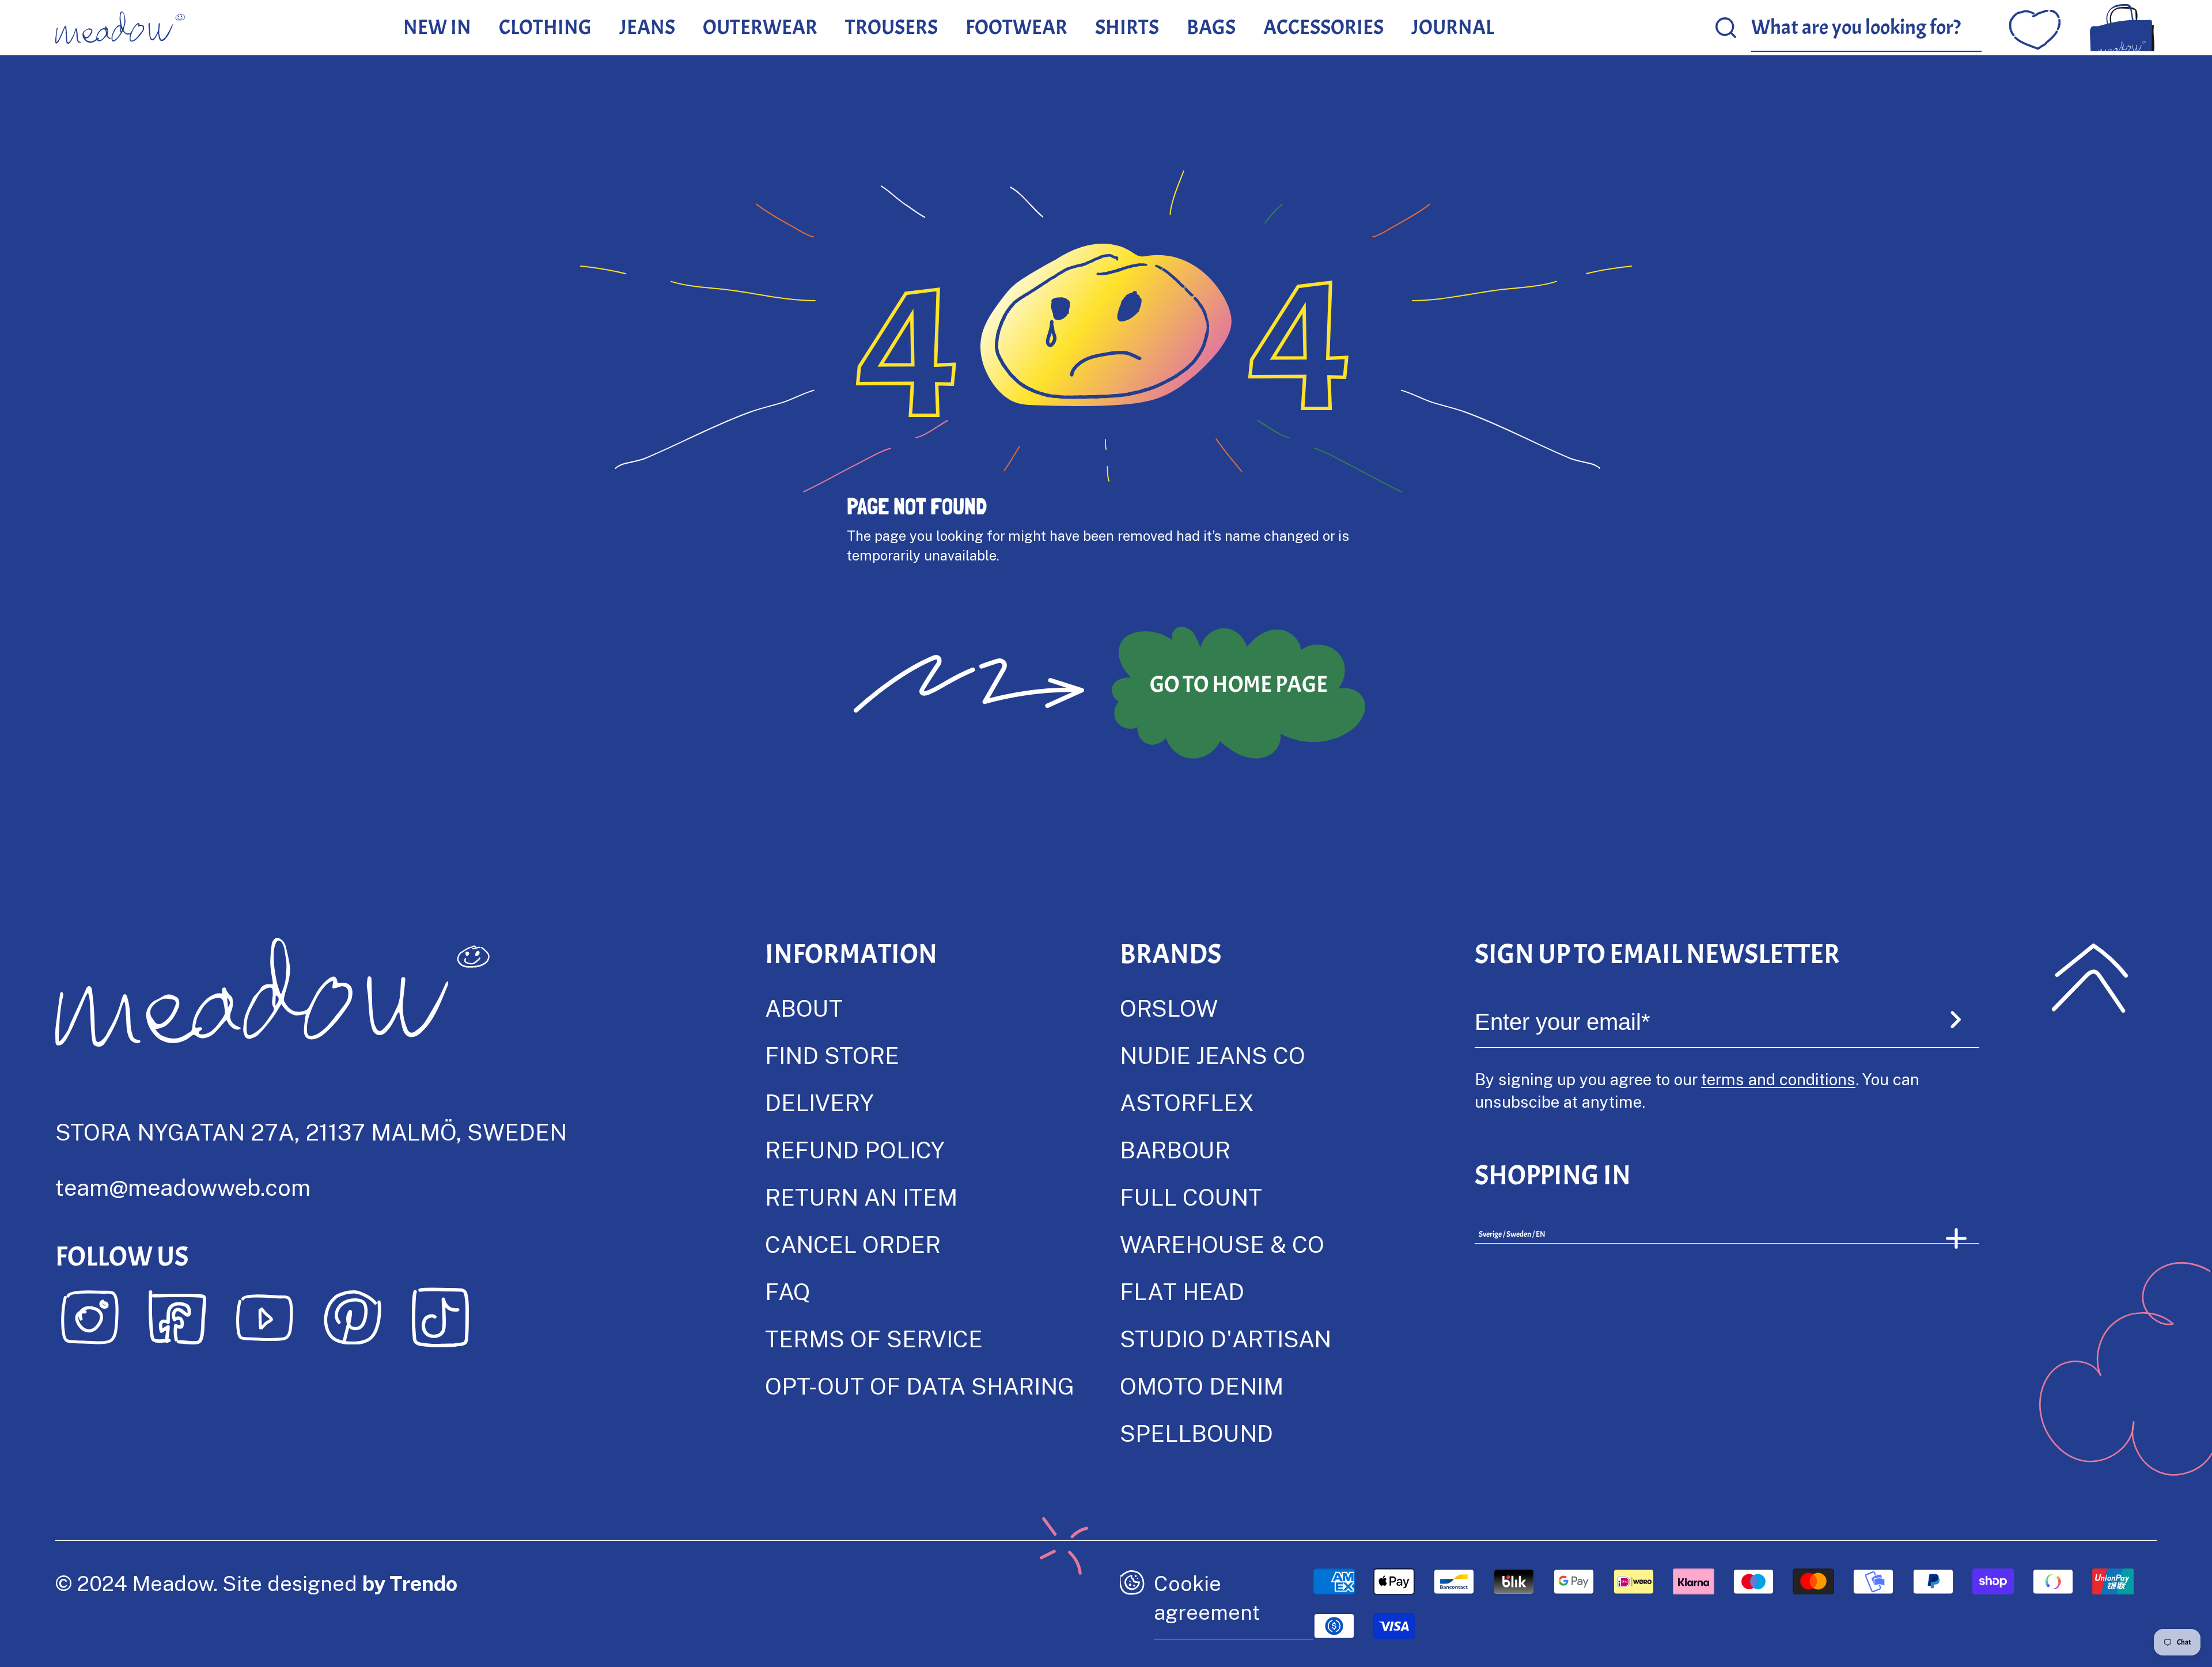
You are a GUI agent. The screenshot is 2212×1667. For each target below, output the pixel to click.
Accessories (1323, 27)
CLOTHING (545, 27)
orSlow (1169, 1008)
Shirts (1127, 27)
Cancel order (853, 1244)
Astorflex (1187, 1102)
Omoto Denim (1202, 1386)
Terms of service (874, 1338)
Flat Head (1182, 1291)
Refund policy (855, 1149)
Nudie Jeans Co (1213, 1055)
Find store (832, 1055)
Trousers (891, 27)
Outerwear (760, 27)
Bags (1211, 27)
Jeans (647, 27)
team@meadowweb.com (183, 1187)
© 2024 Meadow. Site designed (256, 1583)
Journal (1453, 27)
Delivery (819, 1102)
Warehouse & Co (1222, 1244)
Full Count (1191, 1197)
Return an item (861, 1197)
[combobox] (1866, 28)
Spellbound (1196, 1433)
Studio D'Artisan (1226, 1338)
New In (437, 27)
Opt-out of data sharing (920, 1386)
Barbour (1175, 1149)
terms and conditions (1778, 1079)
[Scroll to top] (2090, 978)
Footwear (1016, 27)
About (804, 1008)
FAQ (787, 1291)
